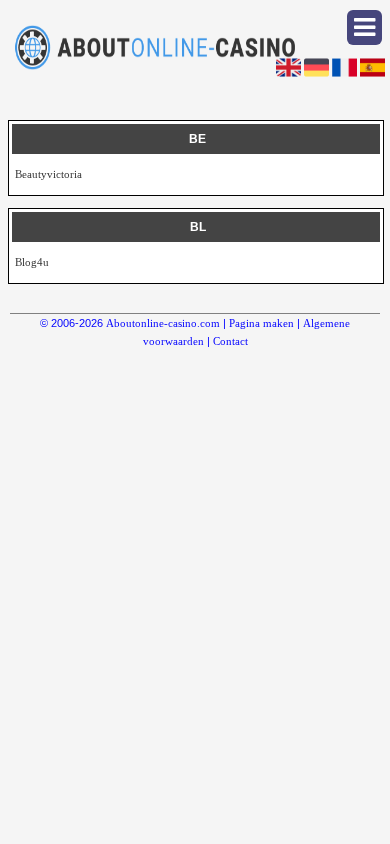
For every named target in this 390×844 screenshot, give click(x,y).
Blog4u (32, 262)
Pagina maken (261, 323)
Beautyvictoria (48, 174)
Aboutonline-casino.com (163, 323)
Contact (230, 341)
